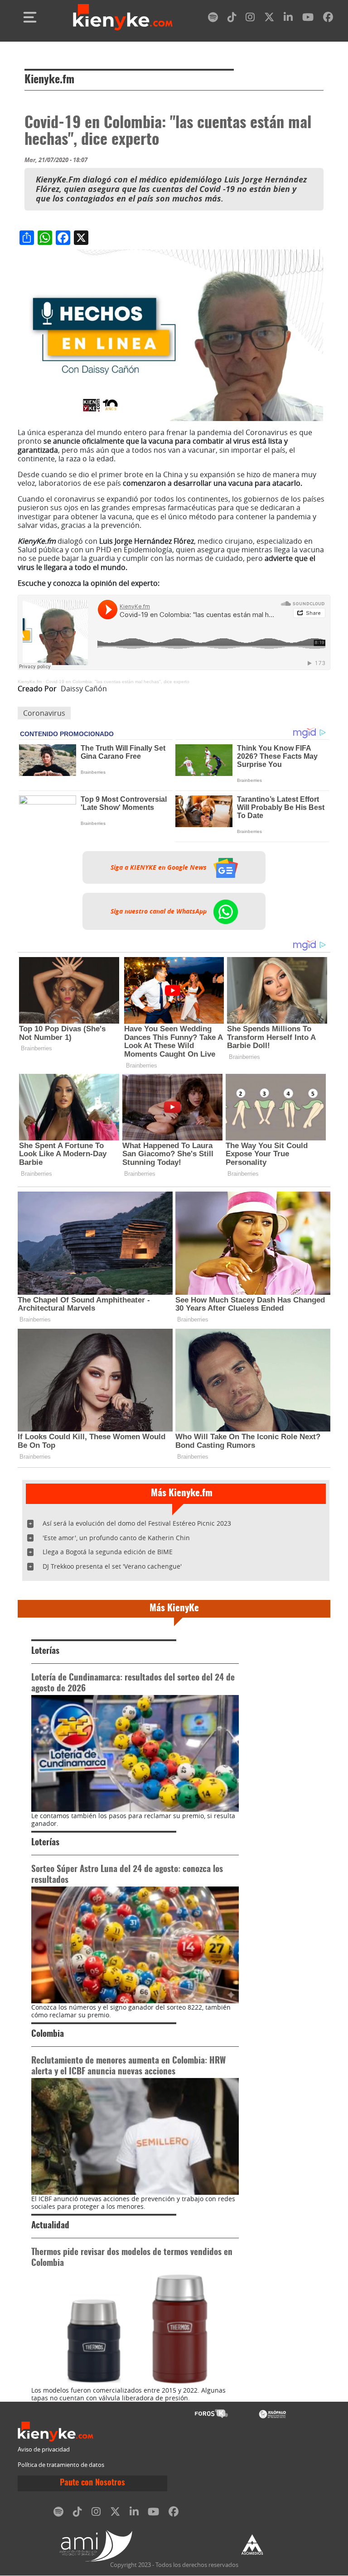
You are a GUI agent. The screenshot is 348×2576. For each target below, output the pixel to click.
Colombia (48, 2034)
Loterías (45, 1651)
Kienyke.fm (49, 80)
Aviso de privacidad (44, 2449)
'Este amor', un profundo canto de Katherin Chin (116, 1538)
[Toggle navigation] (30, 17)
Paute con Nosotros (92, 2483)
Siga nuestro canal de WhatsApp (159, 911)
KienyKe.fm (30, 682)
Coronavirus (44, 713)
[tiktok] (232, 19)
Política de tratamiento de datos (61, 2465)
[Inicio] (123, 17)
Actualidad (50, 2226)
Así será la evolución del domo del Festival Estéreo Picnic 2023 (137, 1523)
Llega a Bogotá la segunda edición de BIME (108, 1552)
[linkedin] (288, 19)
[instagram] (250, 19)
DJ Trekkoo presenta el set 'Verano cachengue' (112, 1566)
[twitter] (269, 19)
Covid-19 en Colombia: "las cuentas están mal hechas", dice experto (118, 682)
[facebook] (328, 19)
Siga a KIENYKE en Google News (159, 867)
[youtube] (308, 19)
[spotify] (213, 19)
